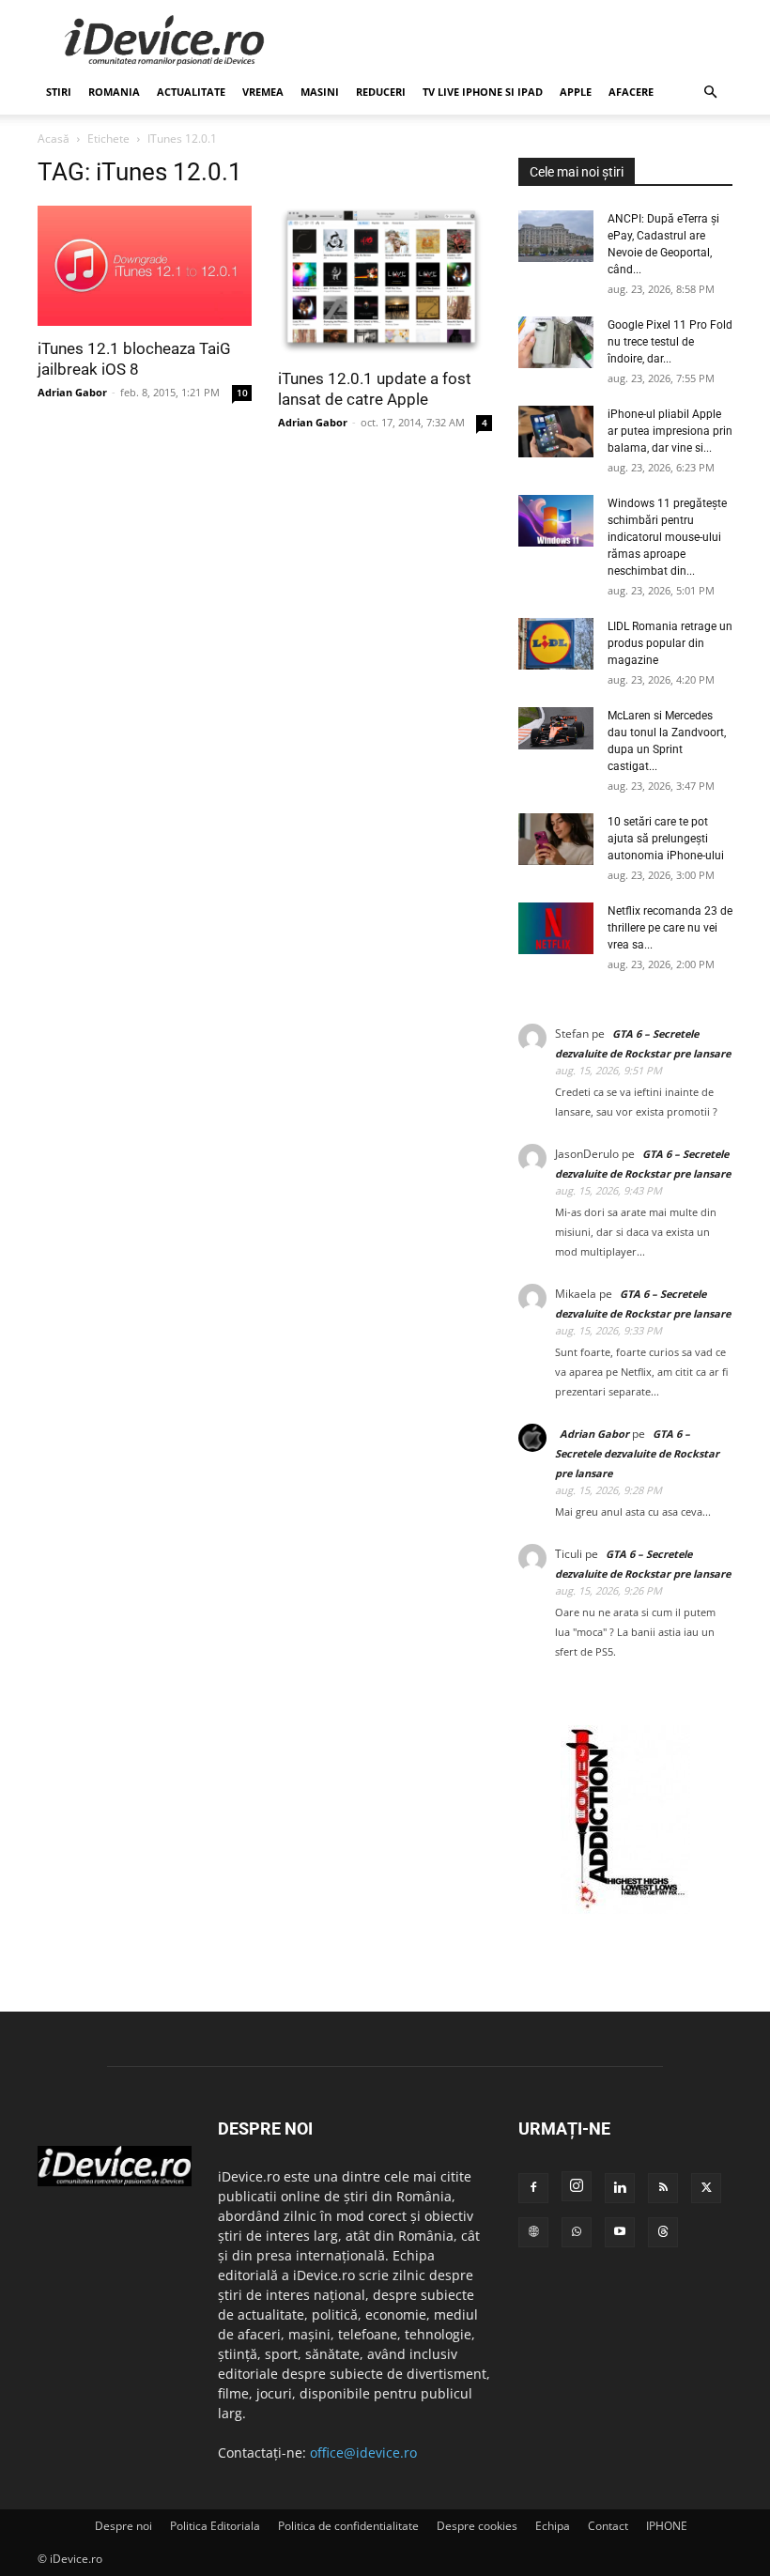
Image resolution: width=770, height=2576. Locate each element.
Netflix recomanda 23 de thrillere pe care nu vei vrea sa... (670, 928)
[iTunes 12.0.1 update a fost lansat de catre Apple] (385, 281)
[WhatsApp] (577, 2232)
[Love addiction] (625, 1909)
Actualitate (191, 92)
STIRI (59, 92)
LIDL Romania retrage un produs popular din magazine (670, 643)
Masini (320, 92)
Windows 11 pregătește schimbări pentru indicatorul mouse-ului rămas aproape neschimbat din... (667, 537)
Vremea (263, 92)
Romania (114, 92)
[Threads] (663, 2232)
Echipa (553, 2526)
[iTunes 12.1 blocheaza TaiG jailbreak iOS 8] (145, 266)
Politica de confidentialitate (348, 2526)
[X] (706, 2188)
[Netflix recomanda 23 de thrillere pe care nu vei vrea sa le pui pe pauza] (556, 928)
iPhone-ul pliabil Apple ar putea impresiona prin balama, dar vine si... (670, 431)
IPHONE (667, 2526)
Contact (608, 2526)
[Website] (533, 2232)
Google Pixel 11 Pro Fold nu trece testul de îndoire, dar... (670, 342)
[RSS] (663, 2188)
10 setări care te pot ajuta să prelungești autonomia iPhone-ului (666, 839)
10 (242, 393)
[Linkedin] (620, 2188)
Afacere (631, 92)
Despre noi (123, 2526)
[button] (710, 93)
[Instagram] (577, 2186)
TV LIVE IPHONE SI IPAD (483, 92)
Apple (576, 92)
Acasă (54, 139)
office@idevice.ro (363, 2453)
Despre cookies (477, 2526)
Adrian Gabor (72, 392)
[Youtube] (620, 2232)
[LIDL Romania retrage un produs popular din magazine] (556, 644)
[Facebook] (533, 2188)
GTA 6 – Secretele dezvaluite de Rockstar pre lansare (637, 1453)
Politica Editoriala (215, 2526)
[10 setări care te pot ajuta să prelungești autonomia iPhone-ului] (556, 839)
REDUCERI (381, 92)
